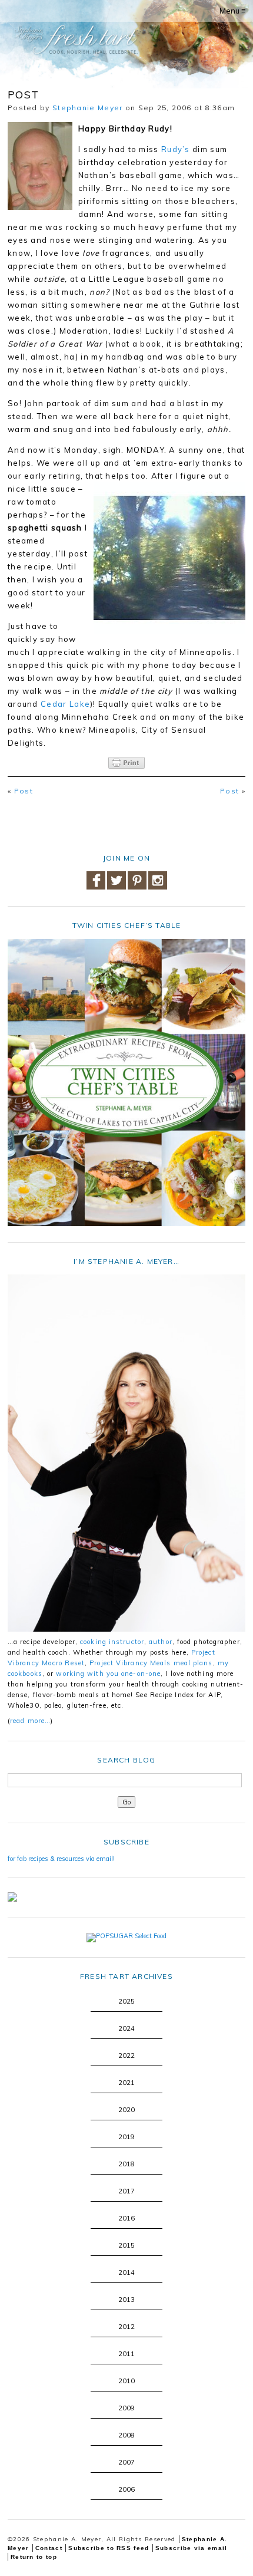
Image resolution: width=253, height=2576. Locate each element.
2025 (126, 2001)
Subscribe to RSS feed (109, 2548)
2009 (126, 2408)
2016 (126, 2218)
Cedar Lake (65, 704)
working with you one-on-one (108, 1674)
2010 (126, 2381)
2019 (126, 2137)
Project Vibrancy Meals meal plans (151, 1663)
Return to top (34, 2557)
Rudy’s (176, 149)
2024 (126, 2028)
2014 (126, 2272)
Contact (49, 2548)
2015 (126, 2245)
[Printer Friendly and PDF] (126, 763)
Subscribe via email (192, 2548)
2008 (126, 2435)
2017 (126, 2191)
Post (24, 791)
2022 (126, 2055)
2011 (126, 2354)
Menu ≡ (233, 11)
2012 (126, 2327)
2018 (126, 2164)
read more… (30, 1721)
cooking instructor (112, 1642)
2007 (126, 2462)
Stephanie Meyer (88, 108)
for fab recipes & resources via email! (61, 1859)
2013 (126, 2300)
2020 (126, 2110)
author (161, 1642)
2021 (126, 2083)
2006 (126, 2489)
